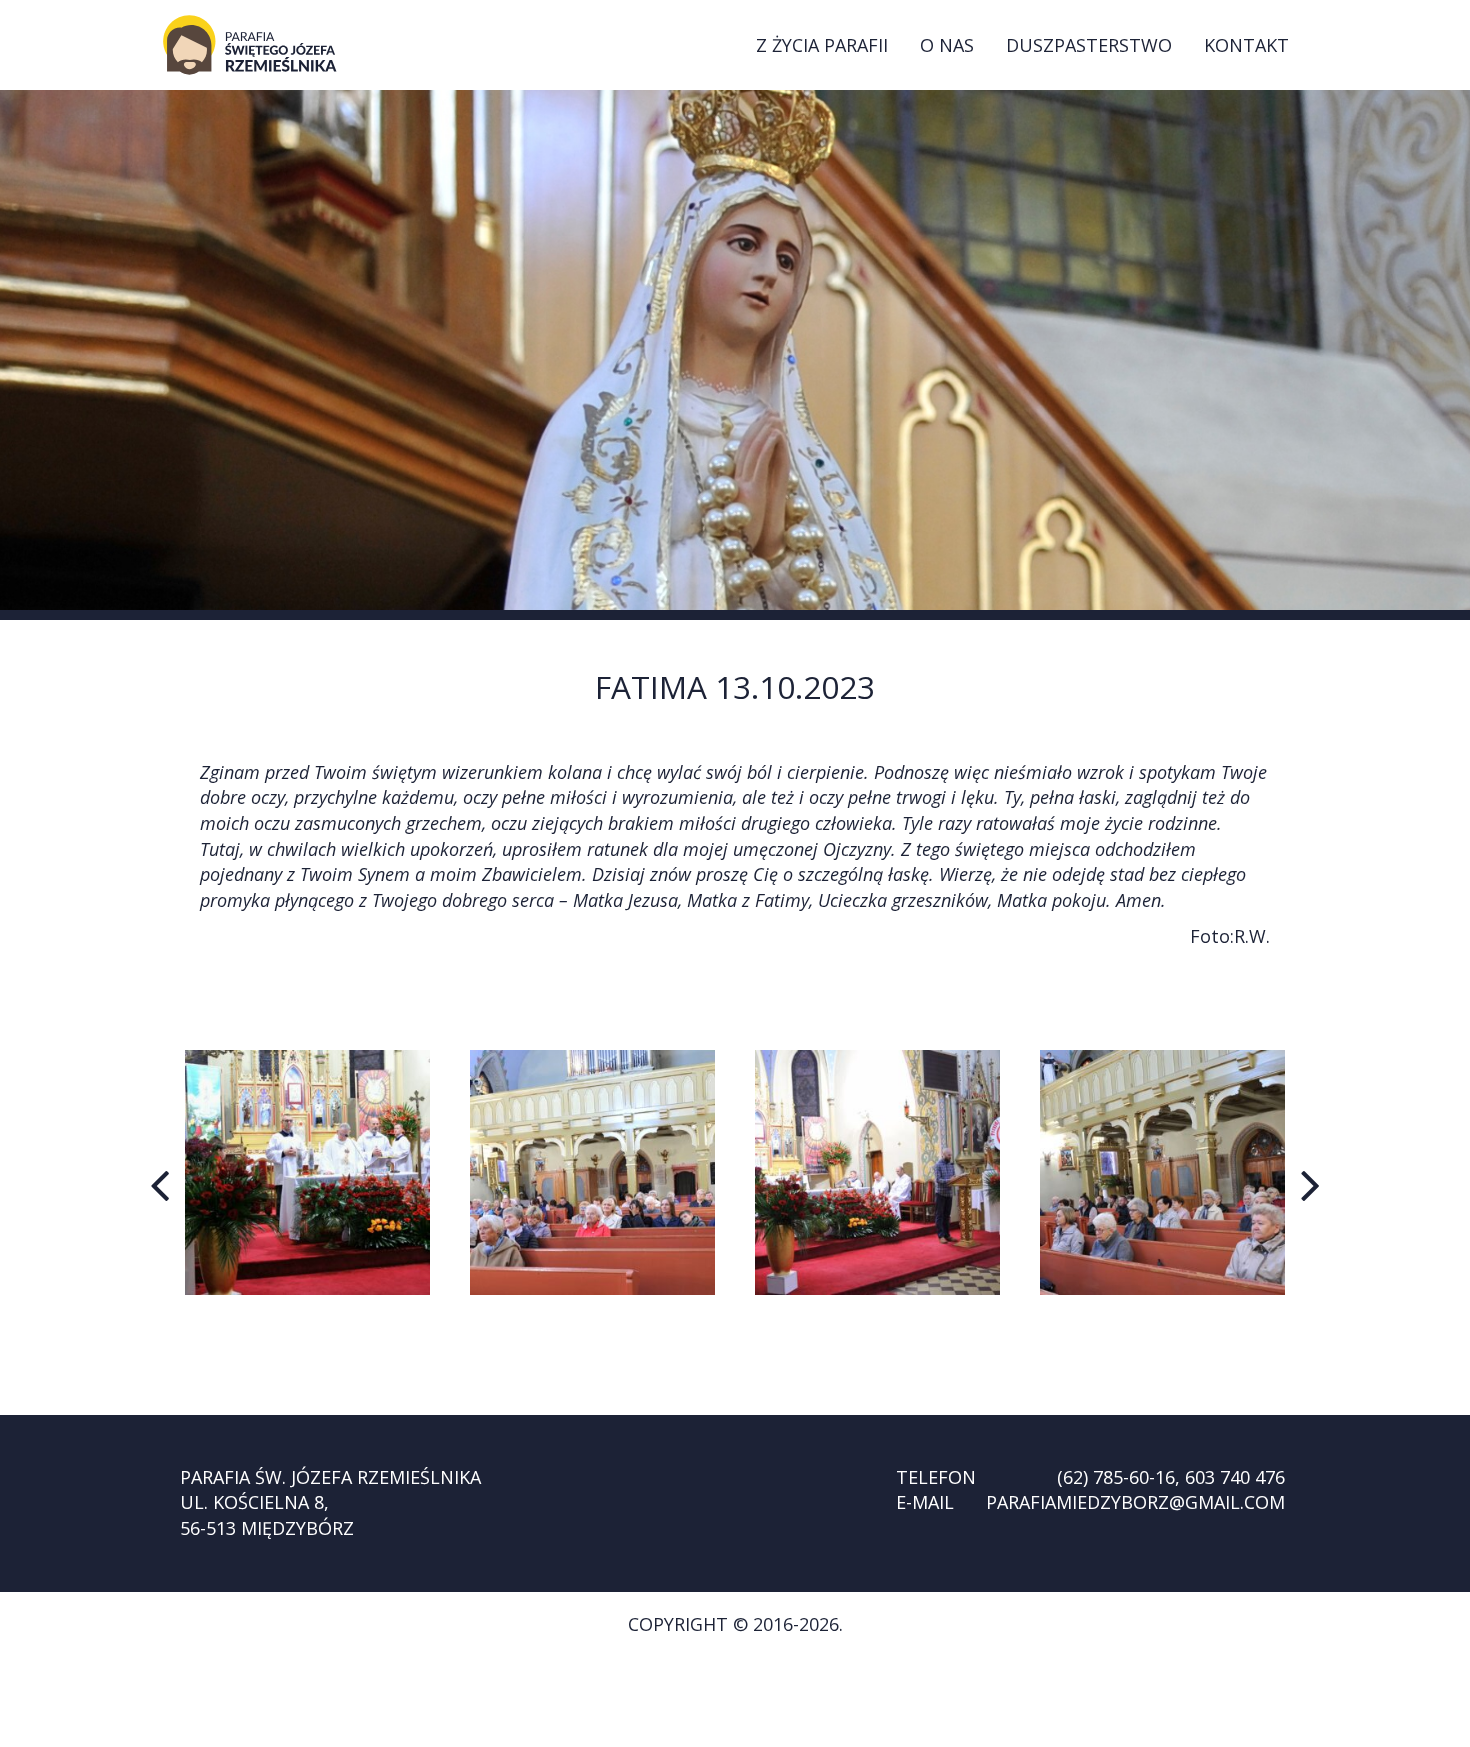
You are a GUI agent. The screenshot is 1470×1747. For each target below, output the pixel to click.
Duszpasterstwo (1089, 45)
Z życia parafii (822, 45)
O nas (947, 45)
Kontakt (1246, 45)
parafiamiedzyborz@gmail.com (1135, 1502)
